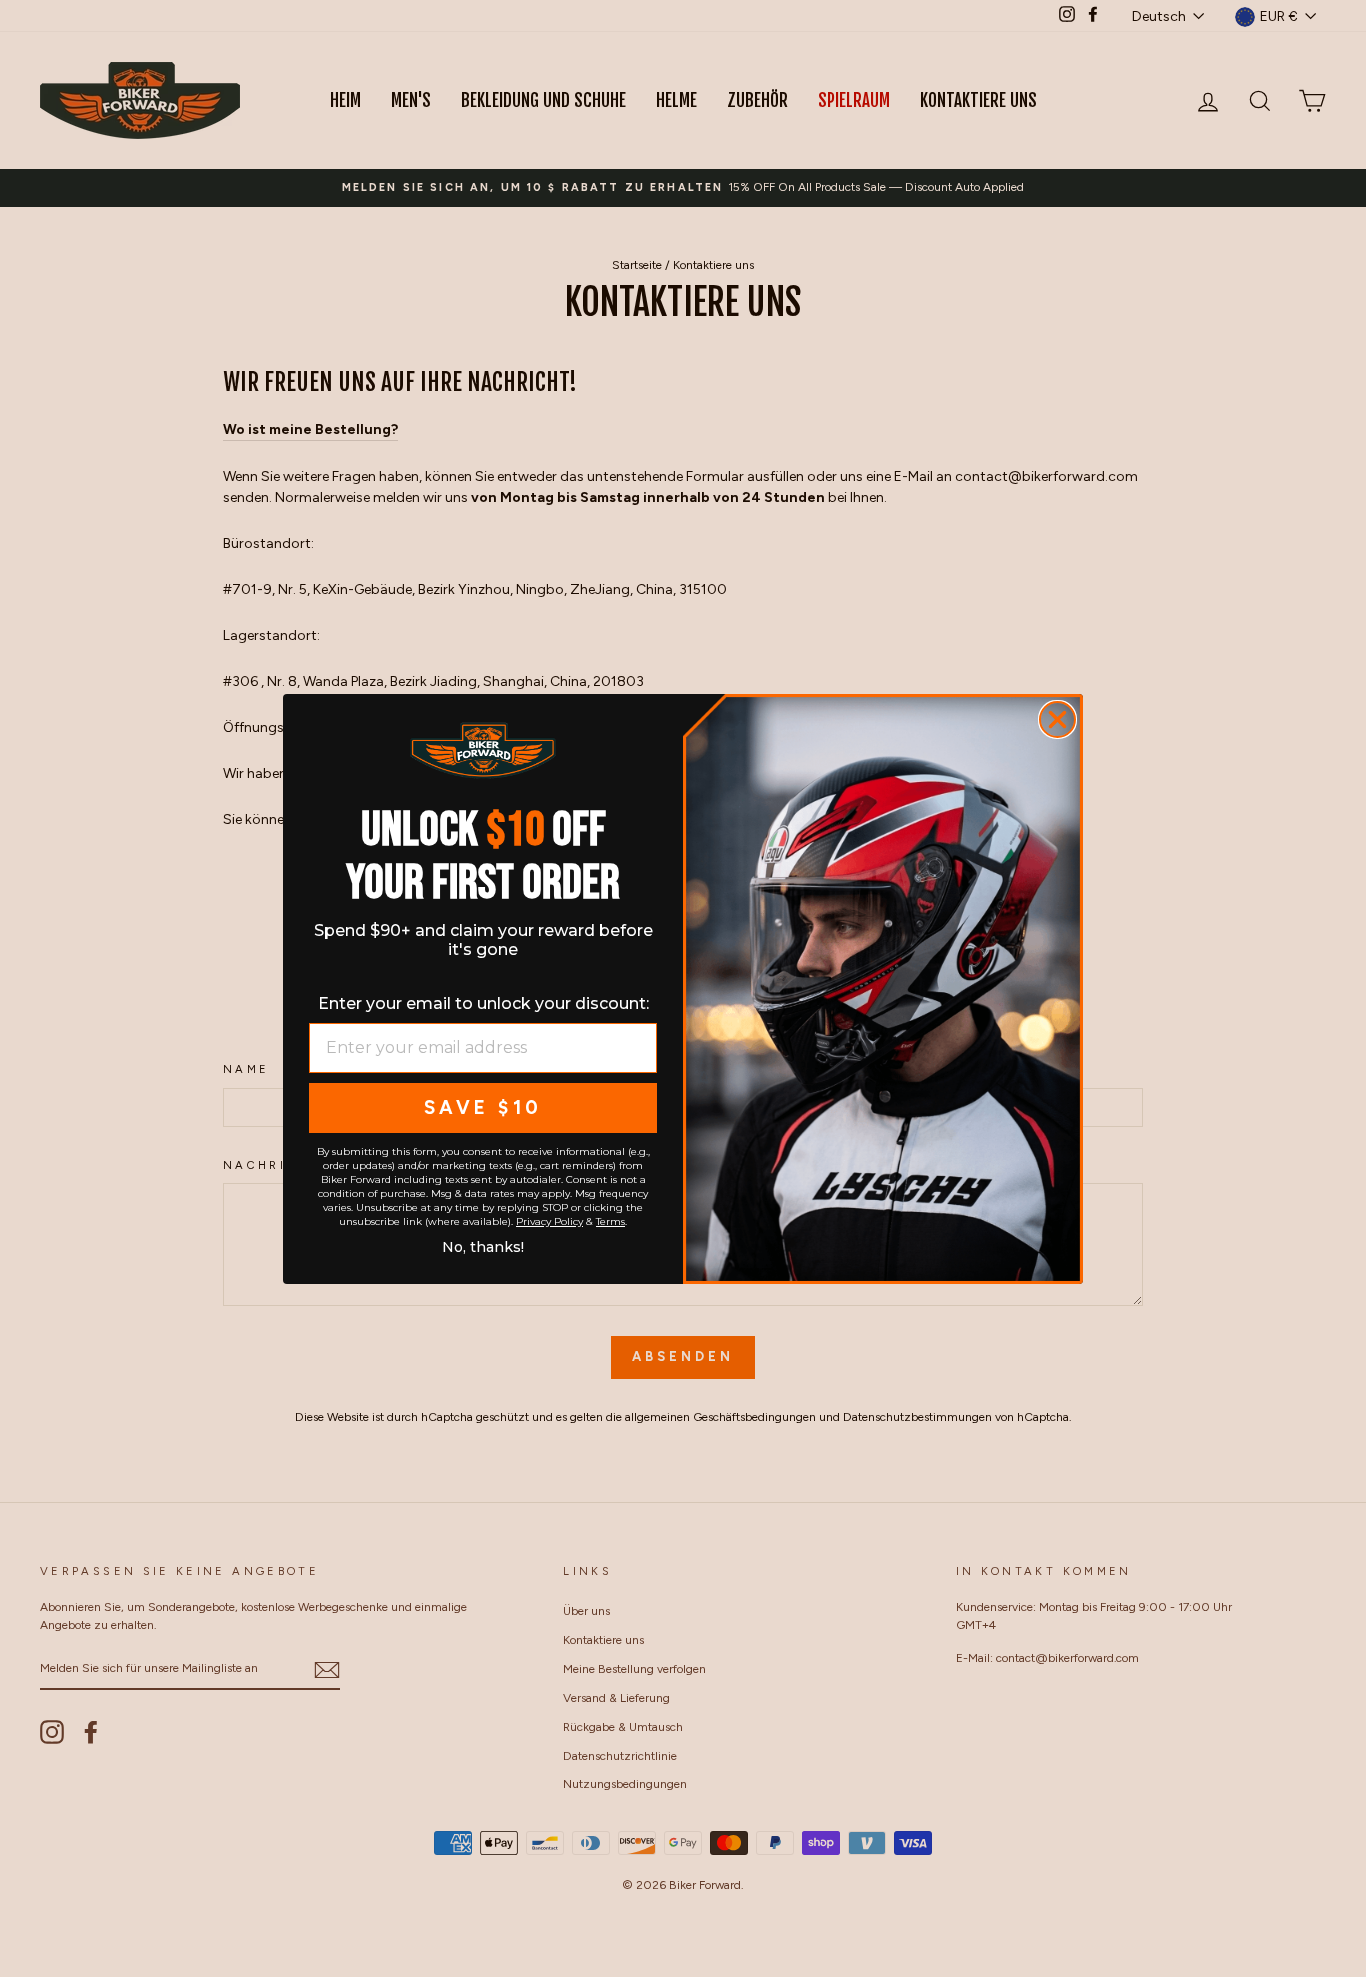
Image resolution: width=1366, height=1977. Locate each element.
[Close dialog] (1057, 719)
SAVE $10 (483, 1107)
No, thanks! (483, 1244)
